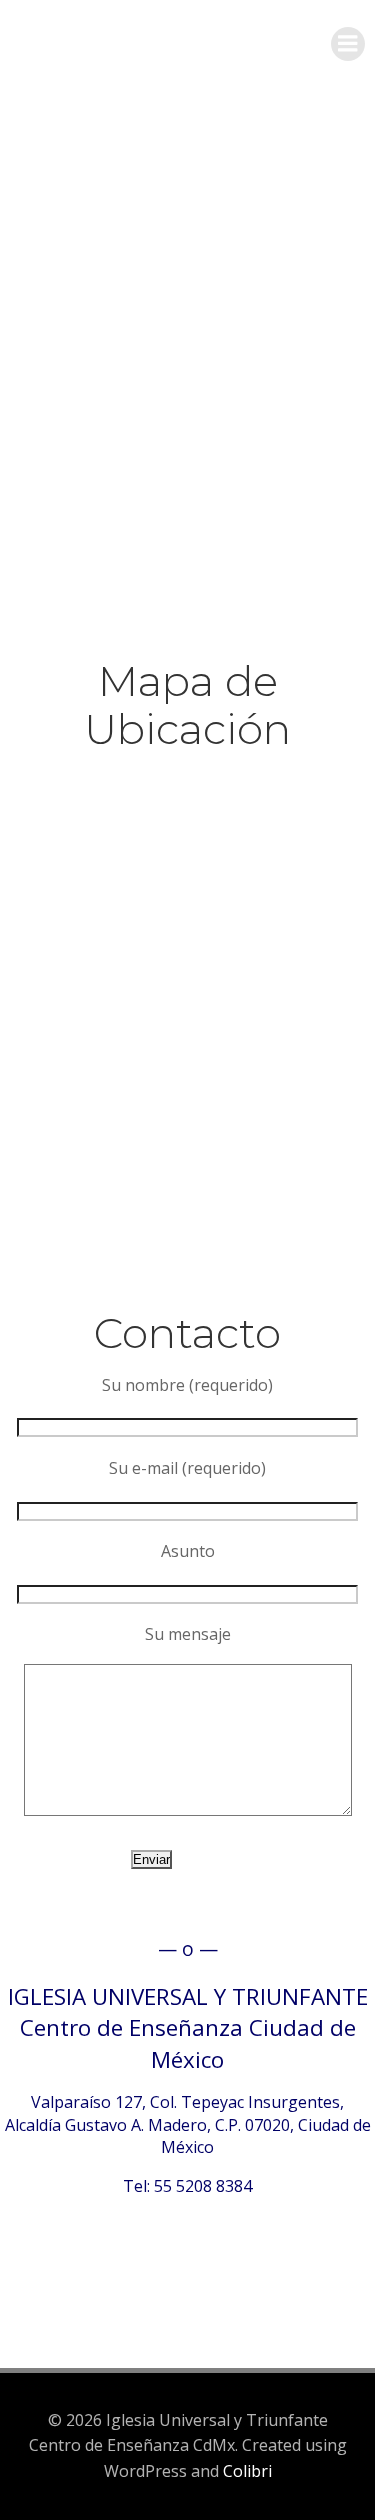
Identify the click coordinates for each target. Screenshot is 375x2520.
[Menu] (348, 44)
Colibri (247, 2471)
